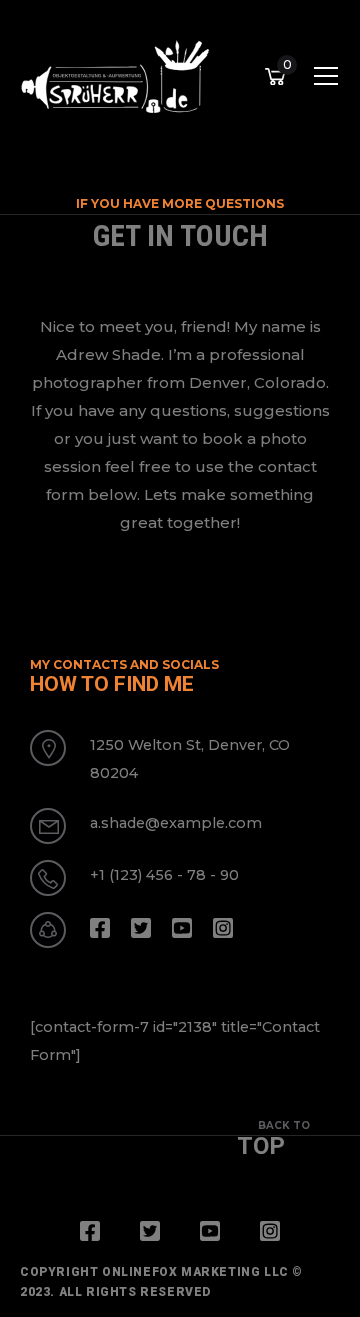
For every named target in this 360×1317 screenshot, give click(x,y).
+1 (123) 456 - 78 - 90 (164, 875)
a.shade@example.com (176, 823)
